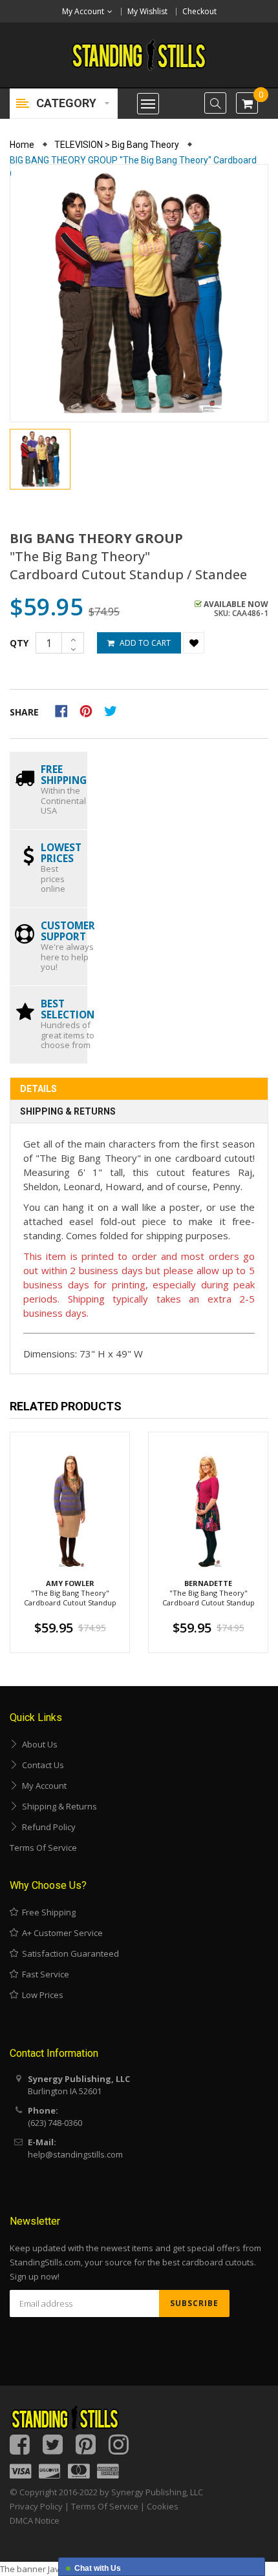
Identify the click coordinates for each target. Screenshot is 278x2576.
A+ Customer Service (60, 1933)
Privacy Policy (36, 2506)
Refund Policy (47, 1827)
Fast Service (44, 1974)
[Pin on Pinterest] (90, 710)
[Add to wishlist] (194, 643)
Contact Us (41, 1765)
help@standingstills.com (75, 2154)
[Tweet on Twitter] (114, 710)
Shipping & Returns (68, 1111)
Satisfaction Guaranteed (69, 1953)
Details (38, 1089)
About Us (38, 1744)
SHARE (24, 712)
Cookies (163, 2506)
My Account (42, 1786)
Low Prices (41, 1995)
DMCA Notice (35, 2520)
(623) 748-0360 (55, 2123)
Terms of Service (43, 1848)
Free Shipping (47, 1912)
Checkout (199, 11)
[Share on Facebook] (66, 710)
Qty (19, 643)
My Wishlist (147, 11)
